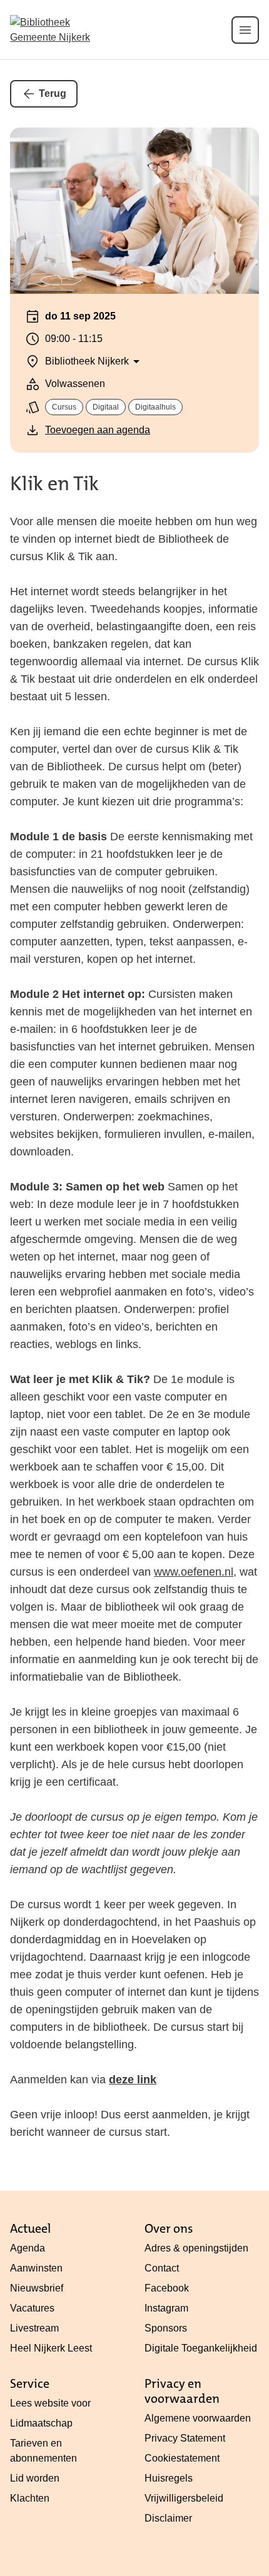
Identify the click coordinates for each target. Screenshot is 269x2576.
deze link (133, 2080)
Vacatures (32, 2308)
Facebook (167, 2288)
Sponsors (166, 2328)
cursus (64, 407)
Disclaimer (168, 2518)
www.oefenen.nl (194, 1572)
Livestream (34, 2328)
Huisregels (169, 2478)
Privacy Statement (185, 2438)
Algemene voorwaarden (198, 2418)
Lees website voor (50, 2403)
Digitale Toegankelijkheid (201, 2348)
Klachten (30, 2498)
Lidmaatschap (41, 2423)
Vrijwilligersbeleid (184, 2498)
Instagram (166, 2308)
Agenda (28, 2248)
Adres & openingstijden (196, 2248)
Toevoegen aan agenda (98, 430)
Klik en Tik (54, 484)
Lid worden (35, 2478)
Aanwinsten (36, 2268)
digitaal (106, 407)
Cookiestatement (182, 2458)
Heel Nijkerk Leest (51, 2348)
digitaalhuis (155, 407)
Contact (162, 2268)
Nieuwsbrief (37, 2288)
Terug (53, 93)
